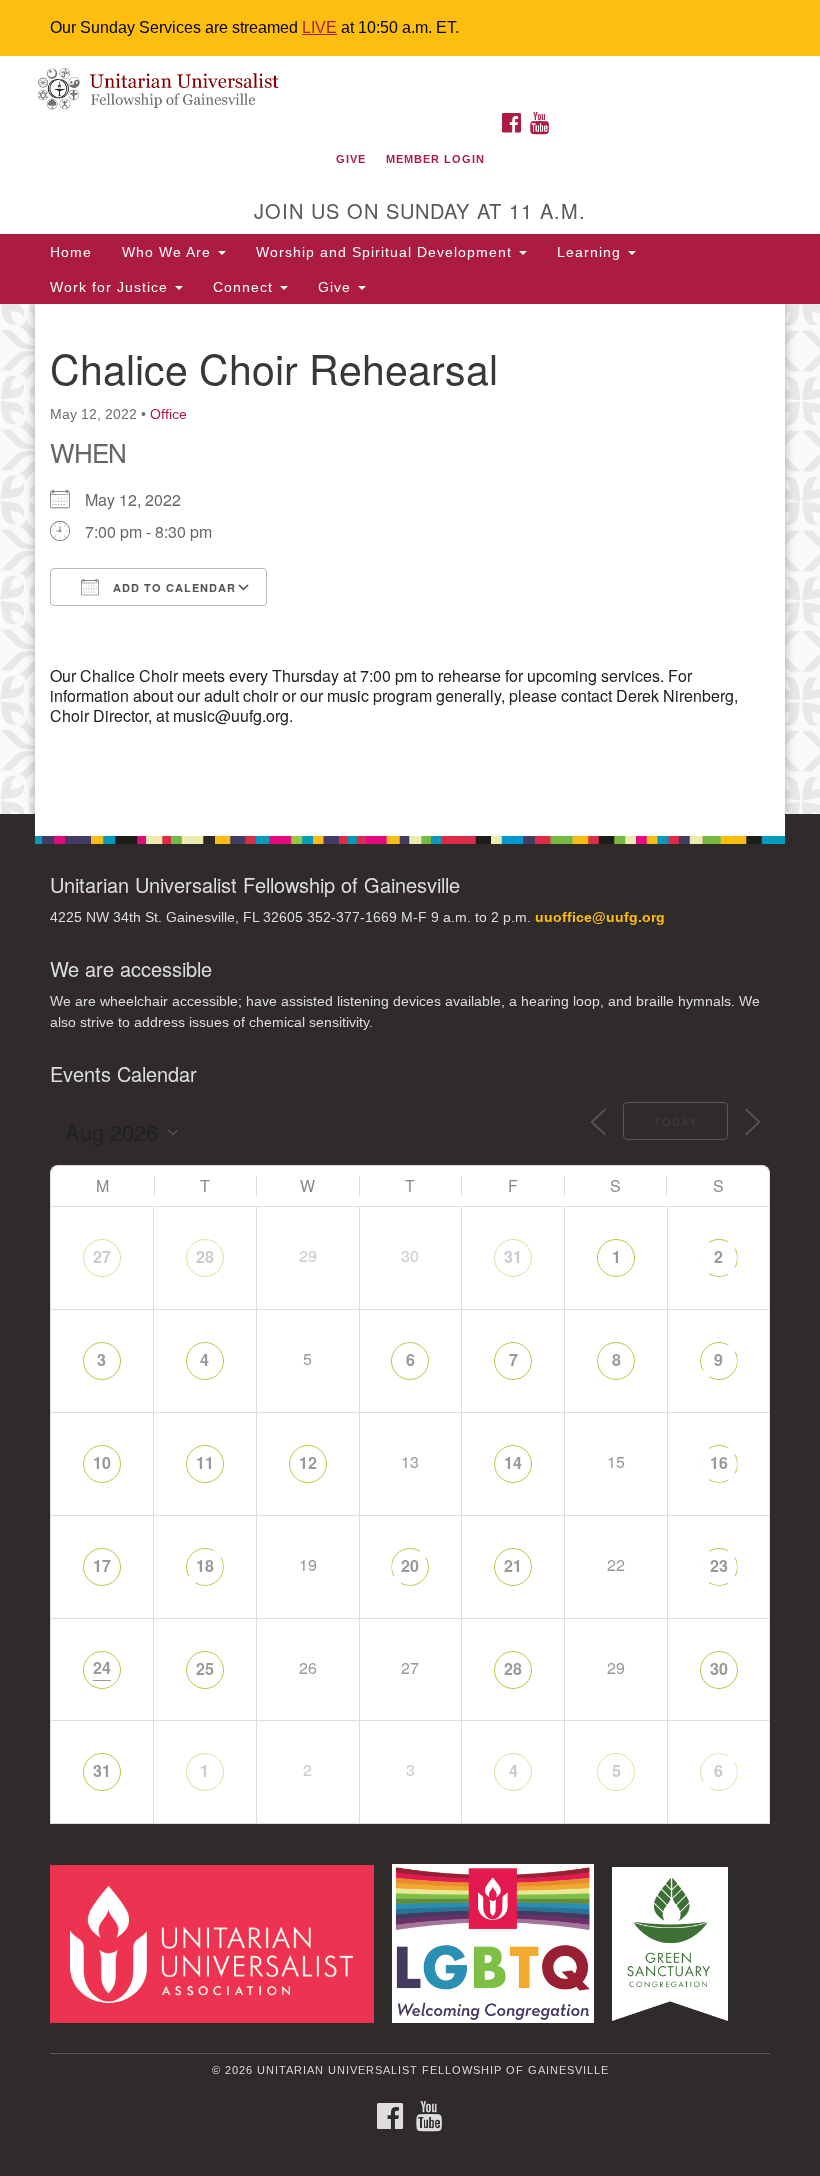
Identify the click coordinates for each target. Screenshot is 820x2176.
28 (205, 1256)
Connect (245, 287)
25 (205, 1668)
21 (513, 1565)
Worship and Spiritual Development (386, 252)
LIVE (319, 27)
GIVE (351, 159)
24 (102, 1667)
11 (205, 1462)
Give (337, 287)
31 (513, 1256)
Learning (591, 252)
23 (719, 1565)
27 (102, 1256)
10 (102, 1462)
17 (102, 1565)
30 (719, 1668)
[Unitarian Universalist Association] (219, 1942)
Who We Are (169, 252)
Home (71, 252)
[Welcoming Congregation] (500, 1942)
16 (719, 1462)
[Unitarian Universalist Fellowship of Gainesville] (410, 76)
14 (513, 1462)
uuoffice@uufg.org (600, 917)
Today (675, 1121)
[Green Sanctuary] (677, 1942)
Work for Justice (111, 287)
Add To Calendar (172, 587)
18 (205, 1565)
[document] (410, 559)
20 (410, 1565)
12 (308, 1462)
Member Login (435, 159)
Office (168, 414)
